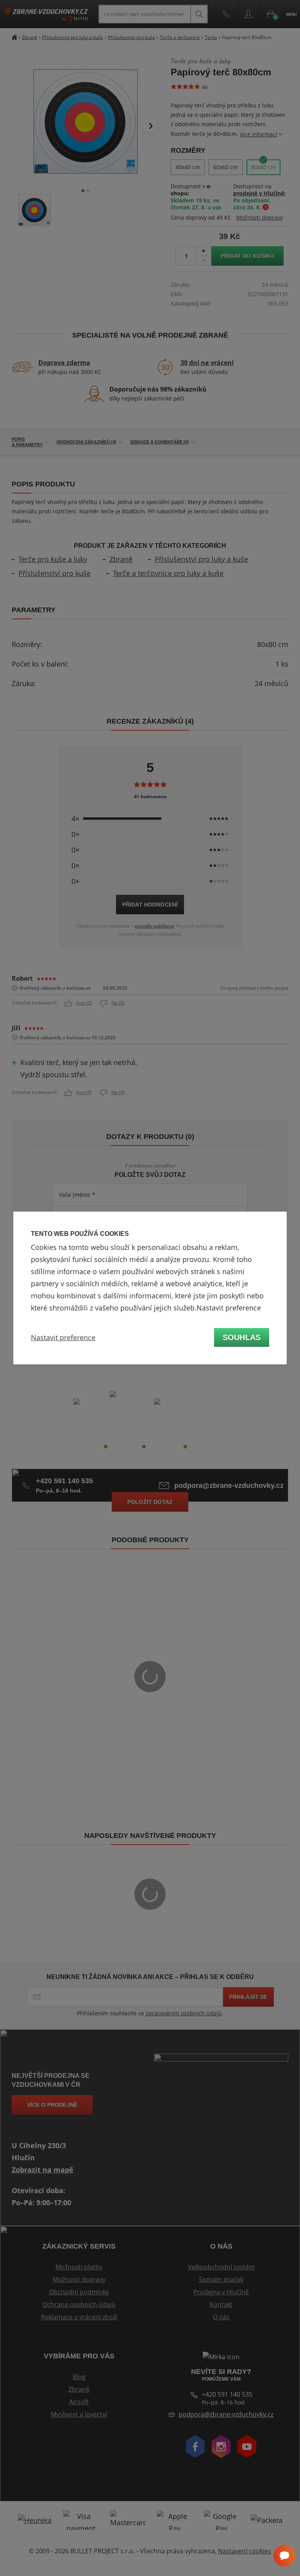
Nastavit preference (63, 1337)
